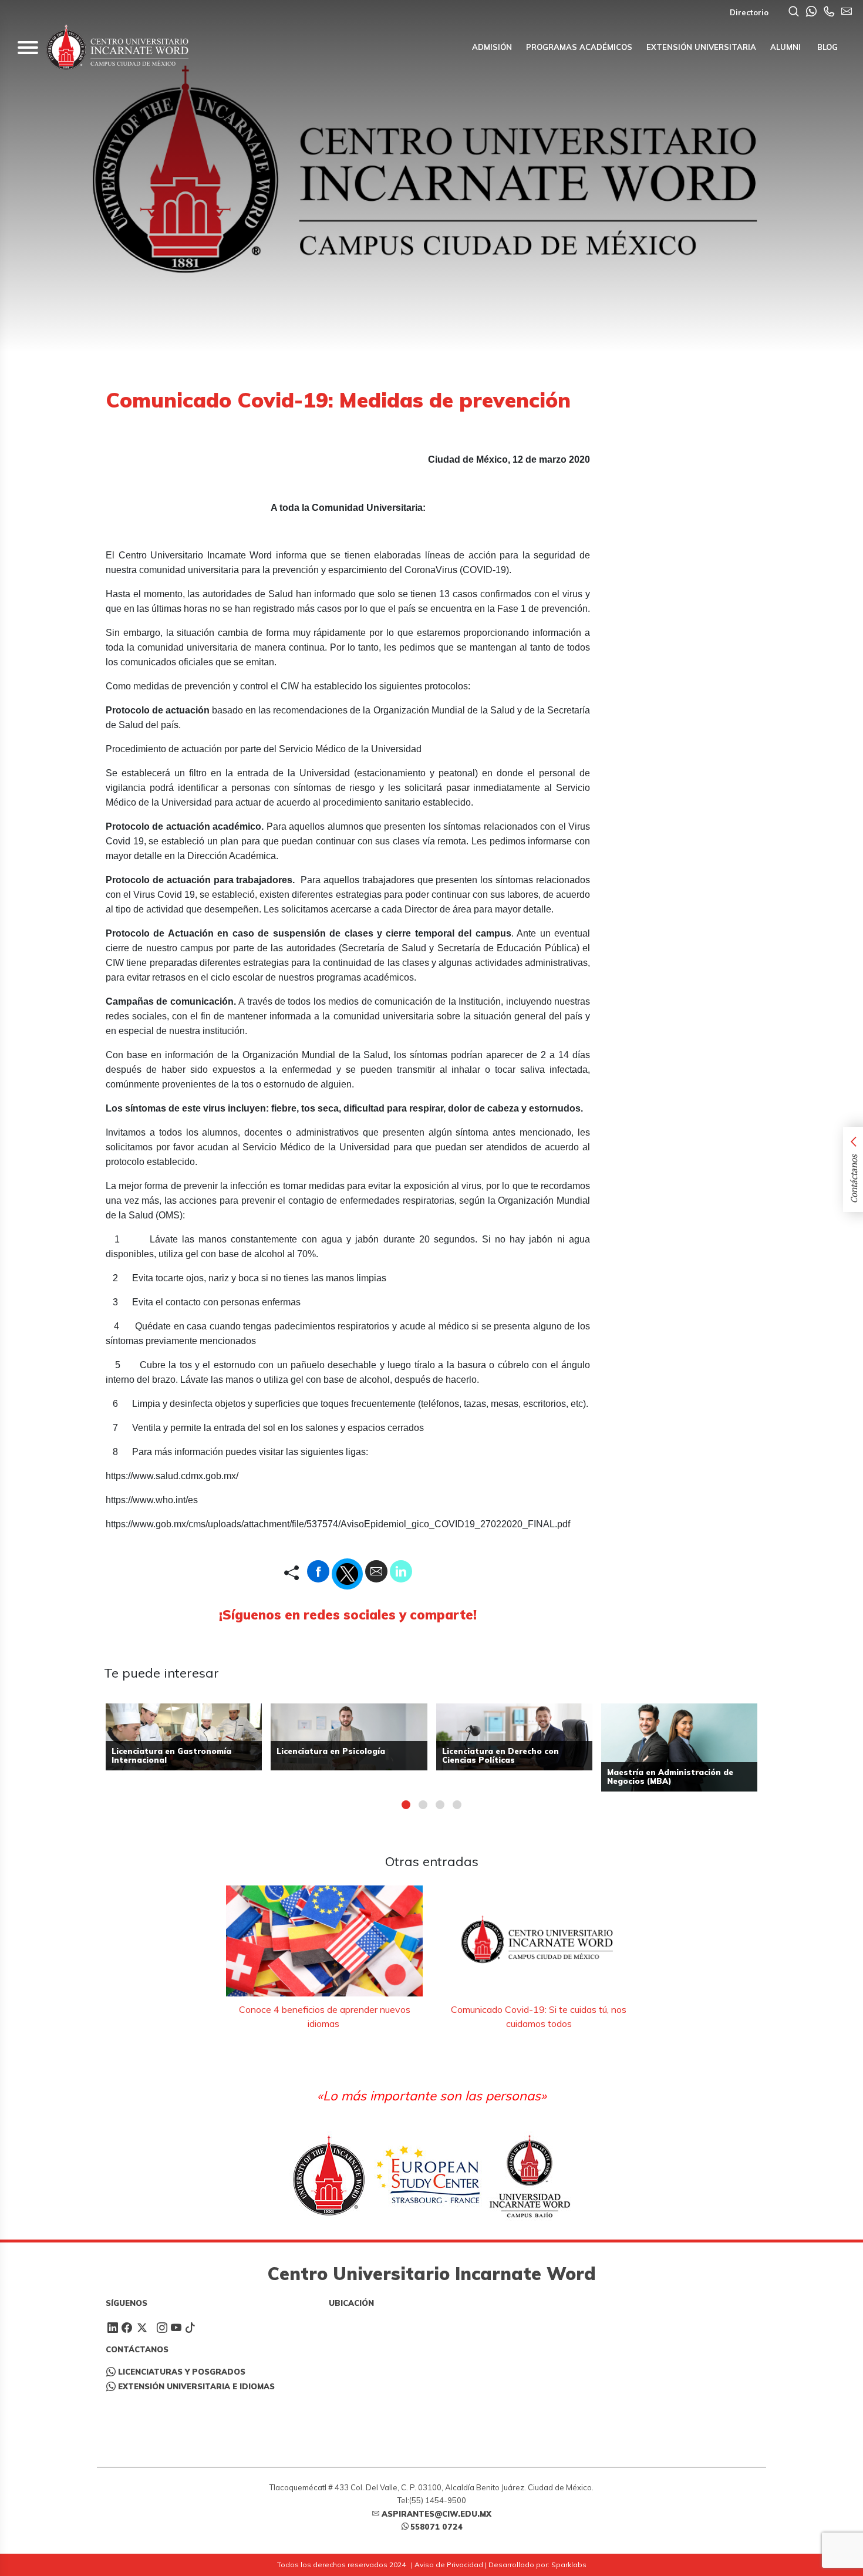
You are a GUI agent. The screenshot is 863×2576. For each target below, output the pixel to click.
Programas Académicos (579, 47)
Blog (826, 47)
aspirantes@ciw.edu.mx (436, 2514)
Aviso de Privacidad (449, 2565)
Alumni (786, 47)
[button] (406, 1805)
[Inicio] (117, 47)
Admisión (492, 47)
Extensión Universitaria (701, 47)
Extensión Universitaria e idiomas (196, 2386)
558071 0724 (436, 2527)
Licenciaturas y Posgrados (182, 2372)
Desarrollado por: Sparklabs (537, 2565)
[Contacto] (829, 12)
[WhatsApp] (811, 12)
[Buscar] (794, 12)
